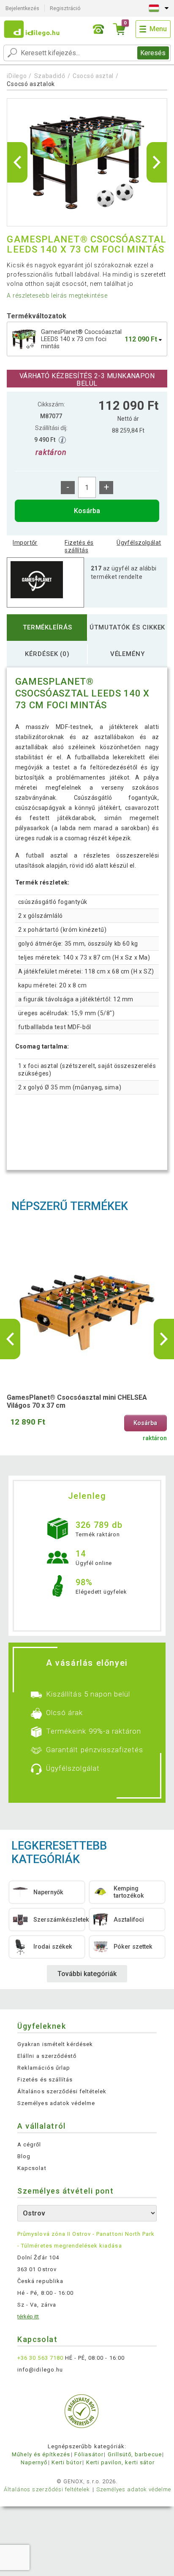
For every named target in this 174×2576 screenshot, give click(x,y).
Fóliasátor (89, 2454)
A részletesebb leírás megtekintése (57, 296)
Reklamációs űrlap (44, 2068)
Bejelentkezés (22, 8)
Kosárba (87, 511)
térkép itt (28, 2317)
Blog (24, 2156)
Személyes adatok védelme (56, 2103)
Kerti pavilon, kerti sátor (120, 2462)
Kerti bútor (67, 2462)
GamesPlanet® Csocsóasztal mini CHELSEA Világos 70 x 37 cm (77, 1401)
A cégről (29, 2144)
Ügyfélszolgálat (139, 543)
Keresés (153, 53)
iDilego (17, 76)
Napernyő (34, 2462)
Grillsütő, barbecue (135, 2454)
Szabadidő (50, 76)
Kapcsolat (32, 2168)
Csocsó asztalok (31, 84)
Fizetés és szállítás (79, 546)
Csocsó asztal (93, 76)
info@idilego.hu (40, 2370)
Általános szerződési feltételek (62, 2091)
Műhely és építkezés (41, 2454)
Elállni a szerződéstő (47, 2056)
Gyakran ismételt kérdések (55, 2044)
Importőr (25, 543)
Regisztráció (65, 8)
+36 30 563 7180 (40, 2358)
